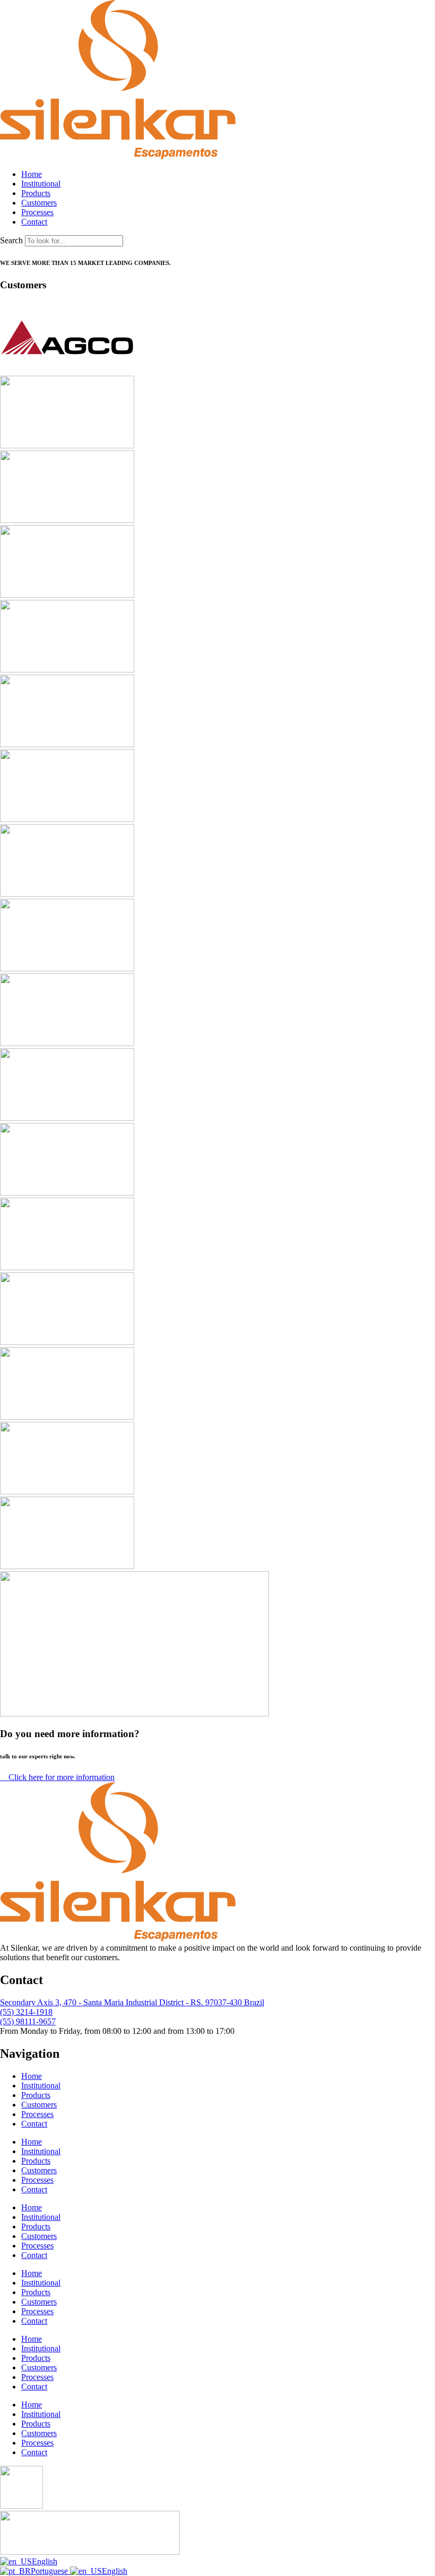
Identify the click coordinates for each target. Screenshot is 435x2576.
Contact (34, 2124)
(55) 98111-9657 (28, 2021)
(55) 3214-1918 (26, 2012)
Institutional (41, 2086)
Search (11, 240)
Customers (39, 2105)
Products (36, 2095)
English (45, 2561)
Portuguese (50, 2571)
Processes (37, 2114)
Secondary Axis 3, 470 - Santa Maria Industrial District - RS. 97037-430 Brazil (132, 2002)
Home (32, 2076)
